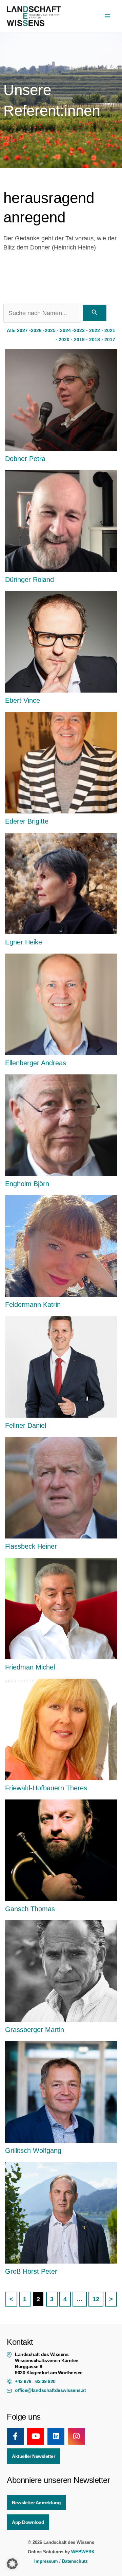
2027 (22, 330)
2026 (36, 330)
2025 (50, 330)
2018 (95, 340)
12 (96, 2299)
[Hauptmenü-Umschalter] (107, 16)
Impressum (46, 2561)
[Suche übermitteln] (95, 313)
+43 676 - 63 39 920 (35, 2381)
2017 (110, 340)
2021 (110, 330)
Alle (11, 330)
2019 (79, 340)
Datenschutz (75, 2561)
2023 (79, 330)
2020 (64, 340)
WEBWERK (83, 2552)
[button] (12, 2564)
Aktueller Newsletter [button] (33, 2456)
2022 (95, 330)
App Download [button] (28, 2522)
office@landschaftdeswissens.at (50, 2390)
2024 (65, 330)
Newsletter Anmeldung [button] (36, 2503)
